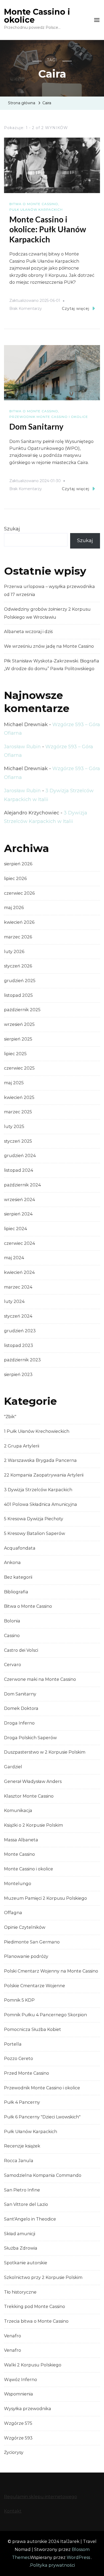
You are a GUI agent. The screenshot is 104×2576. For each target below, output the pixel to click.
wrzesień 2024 (19, 1200)
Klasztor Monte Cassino (29, 1796)
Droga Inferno (19, 1723)
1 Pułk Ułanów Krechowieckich (37, 1431)
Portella (13, 2044)
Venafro (13, 2336)
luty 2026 (14, 952)
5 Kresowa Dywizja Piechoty (34, 1519)
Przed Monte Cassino (27, 2073)
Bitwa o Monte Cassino (34, 204)
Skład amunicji (20, 2234)
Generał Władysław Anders (33, 1781)
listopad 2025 (18, 995)
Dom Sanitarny (36, 426)
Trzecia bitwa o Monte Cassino (36, 2321)
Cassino (12, 1636)
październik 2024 (22, 1185)
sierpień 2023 (18, 1375)
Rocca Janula (19, 2161)
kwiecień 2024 (19, 1272)
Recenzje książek (22, 2146)
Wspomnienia (19, 2394)
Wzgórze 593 (18, 2438)
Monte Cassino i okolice (37, 16)
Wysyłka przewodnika (28, 2409)
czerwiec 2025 (19, 1068)
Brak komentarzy (26, 309)
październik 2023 (22, 1360)
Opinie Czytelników (25, 1927)
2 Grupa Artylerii (22, 1446)
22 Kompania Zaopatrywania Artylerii (44, 1475)
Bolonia (12, 1621)
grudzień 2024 (20, 1156)
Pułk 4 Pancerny (22, 2102)
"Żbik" (10, 1417)
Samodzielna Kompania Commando (43, 2175)
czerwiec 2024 (19, 1243)
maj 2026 (14, 908)
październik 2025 (22, 1010)
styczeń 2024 (18, 1316)
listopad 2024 (19, 1170)
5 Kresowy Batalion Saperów (35, 1533)
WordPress (78, 2557)
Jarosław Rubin (22, 747)
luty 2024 (14, 1301)
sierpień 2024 (18, 1214)
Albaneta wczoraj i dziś (28, 632)
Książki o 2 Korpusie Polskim (33, 1825)
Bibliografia (16, 1592)
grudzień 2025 (20, 981)
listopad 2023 (19, 1345)
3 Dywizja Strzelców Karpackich (38, 1490)
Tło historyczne (20, 2292)
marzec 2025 (18, 1112)
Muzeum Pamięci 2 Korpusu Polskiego (45, 1898)
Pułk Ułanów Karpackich (36, 209)
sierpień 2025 (18, 1039)
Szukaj (12, 529)
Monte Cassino (19, 1854)
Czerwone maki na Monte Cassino (40, 1679)
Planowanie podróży (26, 1956)
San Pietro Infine (22, 2190)
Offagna (13, 1913)
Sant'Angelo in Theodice (30, 2219)
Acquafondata (20, 1548)
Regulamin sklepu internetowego (41, 2497)
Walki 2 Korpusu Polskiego (33, 2365)
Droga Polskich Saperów (30, 1738)
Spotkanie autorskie (26, 2263)
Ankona (12, 1563)
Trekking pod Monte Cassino (35, 2307)
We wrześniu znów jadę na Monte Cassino (49, 646)
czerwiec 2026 (19, 893)
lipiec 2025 (15, 1054)
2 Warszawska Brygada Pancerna (40, 1460)
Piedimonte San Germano (32, 1942)
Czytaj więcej (76, 309)
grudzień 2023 (20, 1331)
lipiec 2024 (15, 1229)
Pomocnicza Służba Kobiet (33, 2029)
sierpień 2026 (18, 864)
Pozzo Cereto (19, 2059)
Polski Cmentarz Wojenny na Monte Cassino (51, 1971)
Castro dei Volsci (21, 1650)
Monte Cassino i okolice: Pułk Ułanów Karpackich (48, 229)
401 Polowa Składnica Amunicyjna (41, 1504)
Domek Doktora (21, 1708)
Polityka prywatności (53, 2565)
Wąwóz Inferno (21, 2380)
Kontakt (13, 2511)
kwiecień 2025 (19, 1097)
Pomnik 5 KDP (19, 2000)
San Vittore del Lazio (26, 2204)
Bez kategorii (18, 1577)
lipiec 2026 (15, 879)
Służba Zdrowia (21, 2248)
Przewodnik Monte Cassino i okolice (49, 417)
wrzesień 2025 (19, 1024)
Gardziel (13, 1767)
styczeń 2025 (18, 1141)
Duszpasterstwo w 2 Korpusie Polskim (45, 1752)
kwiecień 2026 (19, 922)
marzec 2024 (18, 1287)
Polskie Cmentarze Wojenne (35, 1986)
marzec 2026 (18, 937)
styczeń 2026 (18, 966)
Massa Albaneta (21, 1840)
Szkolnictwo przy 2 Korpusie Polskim (43, 2277)
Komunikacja (18, 1811)
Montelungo (18, 1884)
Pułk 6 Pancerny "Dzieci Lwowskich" (42, 2117)
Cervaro (13, 1665)
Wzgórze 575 (18, 2423)
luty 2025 (14, 1127)
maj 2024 (14, 1258)
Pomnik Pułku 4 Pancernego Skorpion (45, 2015)
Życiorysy (14, 2452)
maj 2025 (14, 1083)
